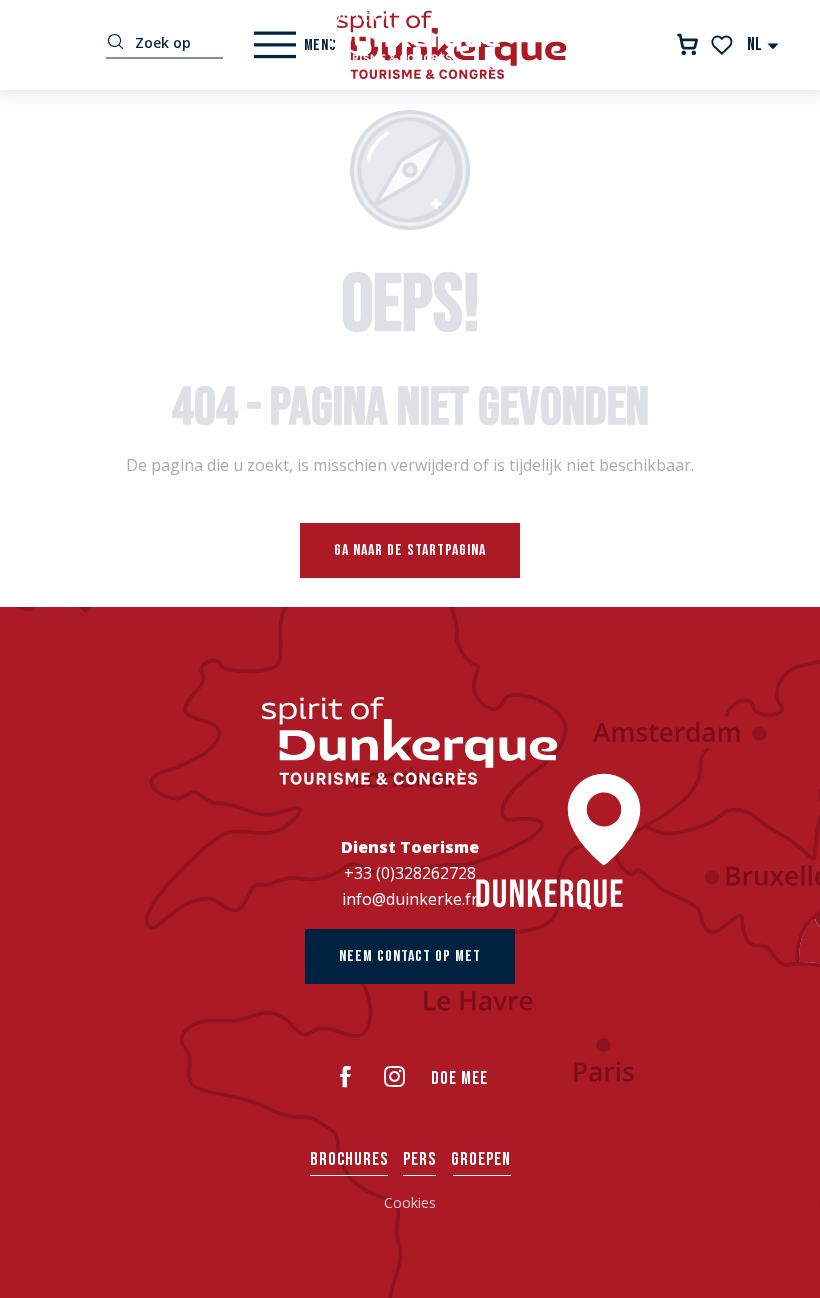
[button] (763, 44)
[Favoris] (723, 45)
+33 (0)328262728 (410, 873)
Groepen (481, 1159)
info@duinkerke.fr (410, 899)
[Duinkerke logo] (410, 741)
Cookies (410, 1202)
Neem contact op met (410, 956)
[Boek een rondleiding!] (687, 44)
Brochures (349, 1159)
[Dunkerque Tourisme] (410, 35)
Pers (419, 1159)
